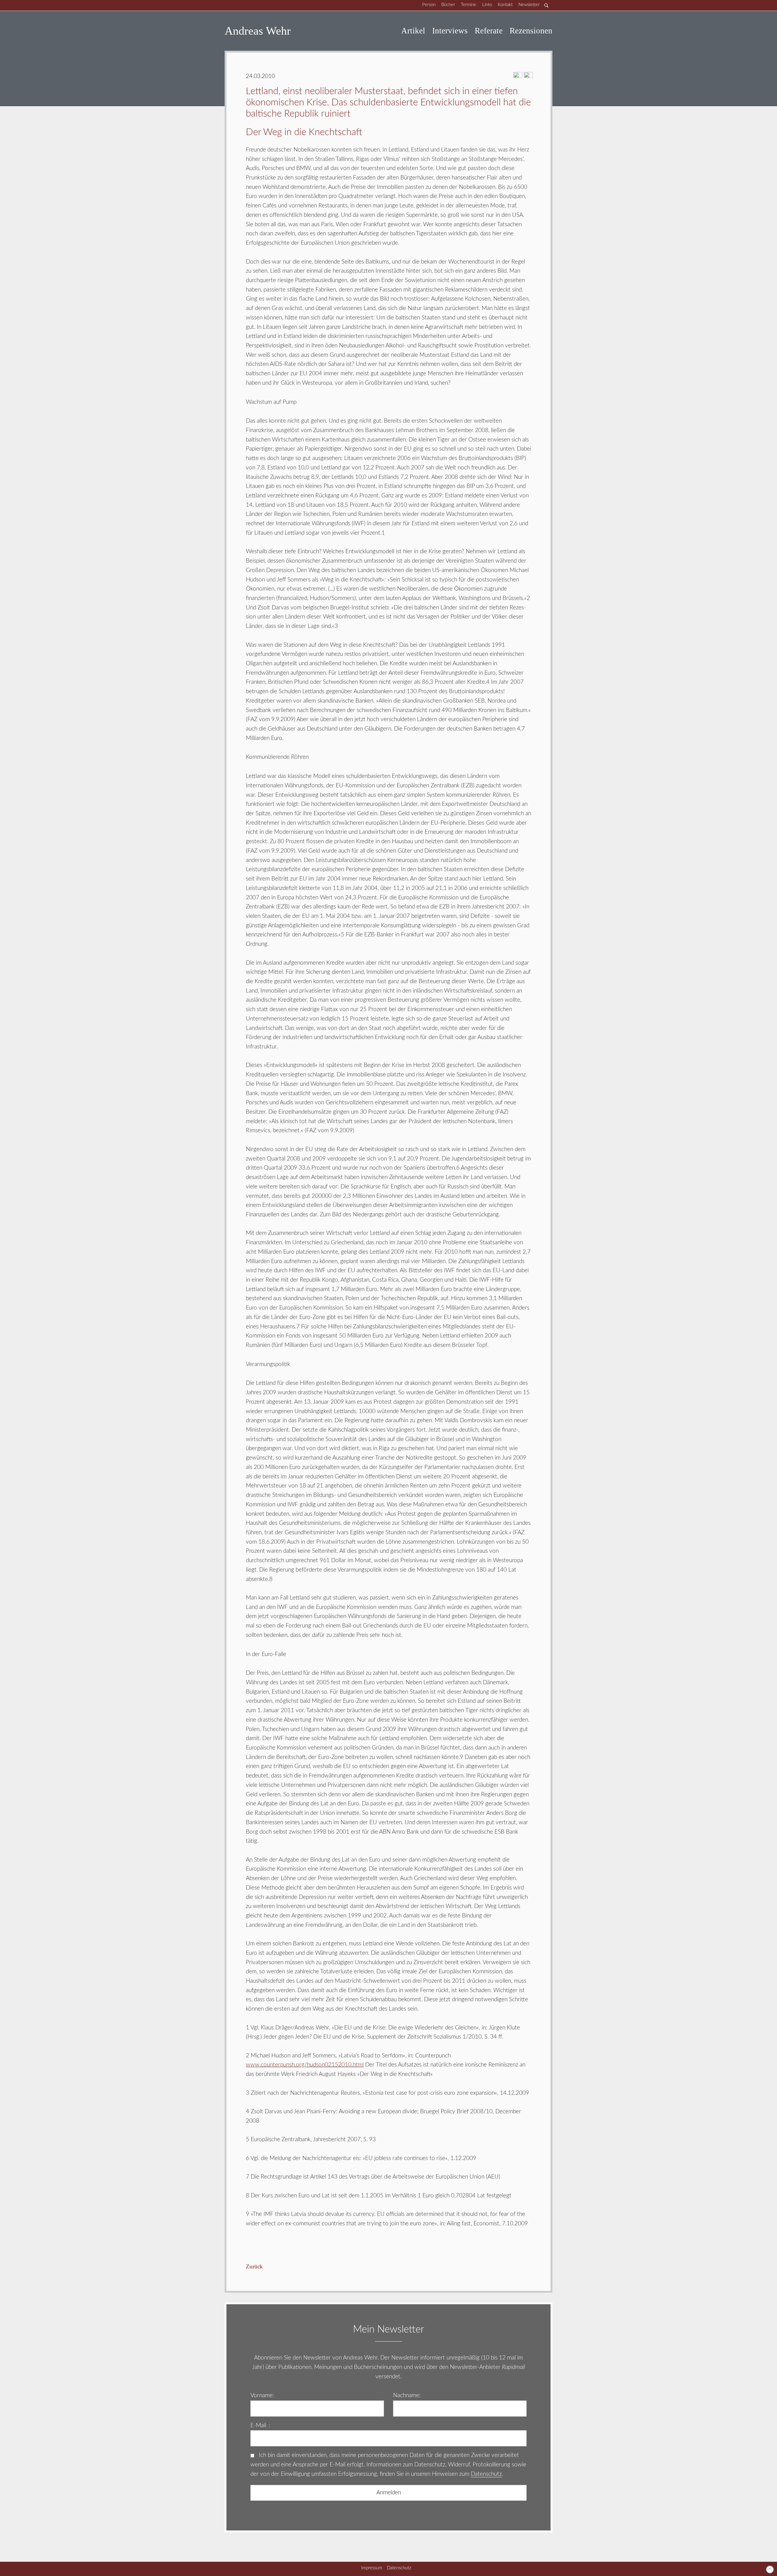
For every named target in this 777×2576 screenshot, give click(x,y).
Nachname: (407, 2395)
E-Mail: (260, 2426)
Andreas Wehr (258, 31)
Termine (468, 5)
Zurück (254, 2266)
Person (429, 5)
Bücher (448, 5)
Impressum (372, 2568)
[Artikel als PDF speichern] (528, 77)
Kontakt (505, 5)
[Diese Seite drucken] (518, 77)
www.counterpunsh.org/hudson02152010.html (305, 2065)
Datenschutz (486, 2474)
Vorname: (262, 2395)
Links (487, 5)
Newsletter (529, 5)
